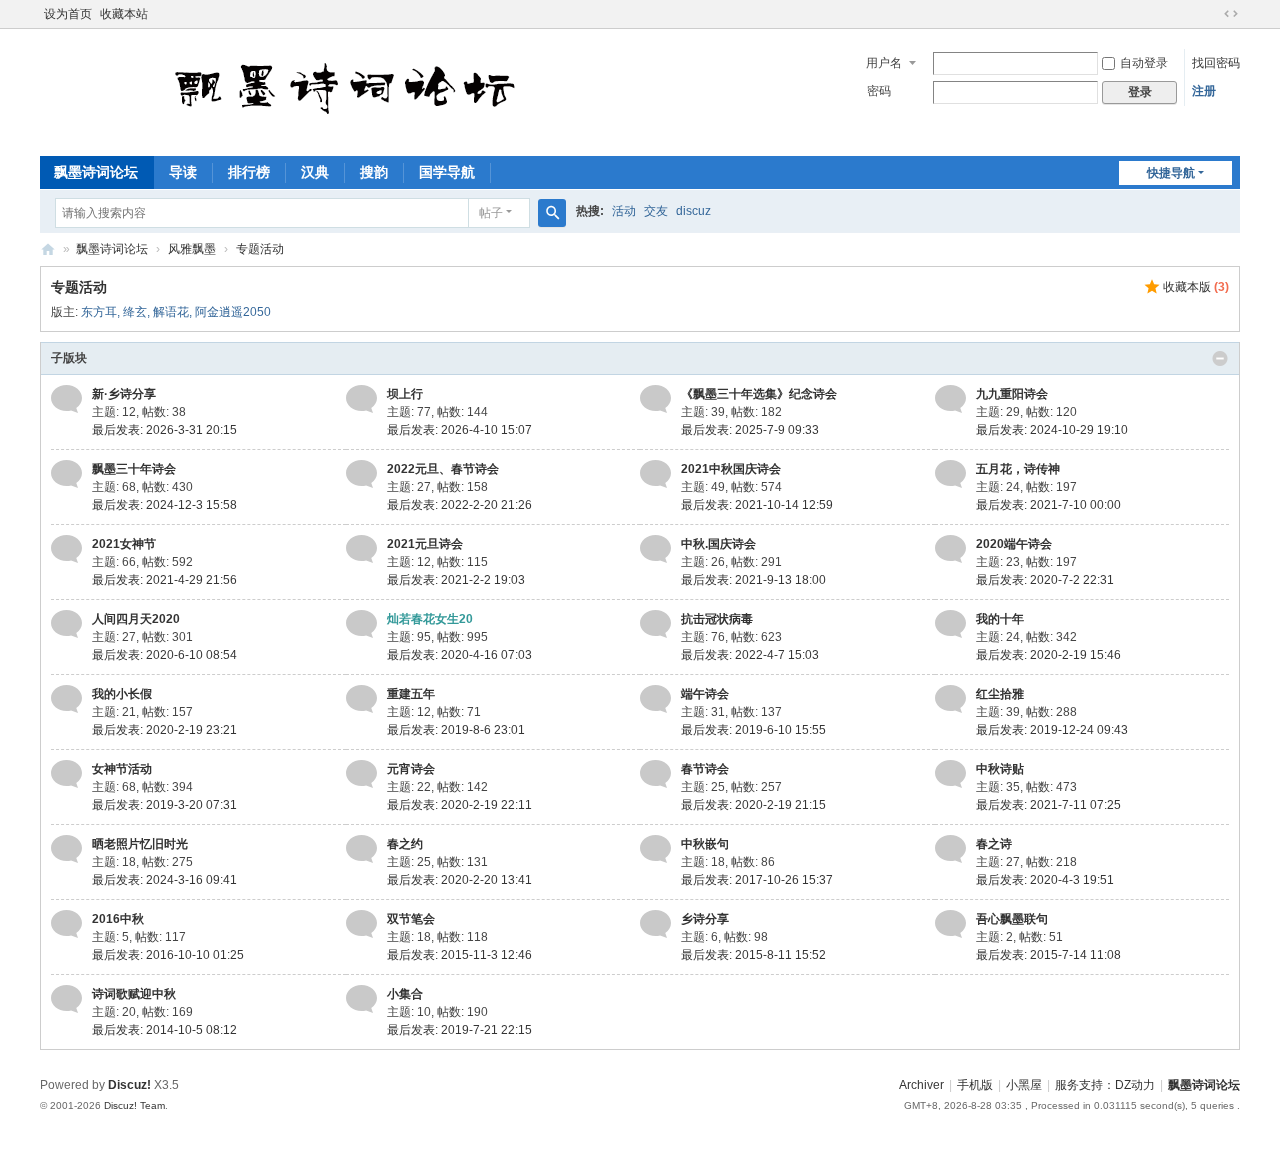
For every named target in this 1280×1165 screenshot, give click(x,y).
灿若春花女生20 (430, 619)
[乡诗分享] (655, 924)
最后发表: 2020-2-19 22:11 (459, 805)
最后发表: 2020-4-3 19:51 (1045, 880)
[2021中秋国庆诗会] (655, 474)
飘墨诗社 (48, 249)
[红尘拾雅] (950, 699)
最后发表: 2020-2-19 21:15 (753, 805)
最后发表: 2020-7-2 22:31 (1045, 580)
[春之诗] (950, 849)
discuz (693, 211)
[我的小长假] (66, 699)
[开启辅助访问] (1212, 14)
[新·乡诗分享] (66, 399)
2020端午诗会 (1014, 544)
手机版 (975, 1085)
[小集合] (361, 999)
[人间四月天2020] (66, 624)
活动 (624, 211)
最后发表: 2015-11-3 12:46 (459, 955)
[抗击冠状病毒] (655, 624)
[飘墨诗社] (434, 135)
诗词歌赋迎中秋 (134, 994)
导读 (183, 172)
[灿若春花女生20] (361, 624)
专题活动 (260, 249)
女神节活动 (122, 769)
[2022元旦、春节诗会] (361, 474)
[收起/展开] (1220, 359)
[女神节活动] (66, 774)
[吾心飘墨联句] (950, 924)
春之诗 (994, 844)
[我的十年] (950, 624)
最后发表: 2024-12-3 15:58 (164, 505)
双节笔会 (411, 919)
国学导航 (447, 172)
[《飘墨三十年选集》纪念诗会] (655, 399)
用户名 (884, 63)
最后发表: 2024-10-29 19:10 (1052, 430)
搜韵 (374, 172)
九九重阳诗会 (1012, 394)
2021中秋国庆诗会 (731, 469)
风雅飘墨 (192, 249)
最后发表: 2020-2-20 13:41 (459, 880)
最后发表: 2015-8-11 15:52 (753, 955)
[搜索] (552, 213)
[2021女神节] (66, 549)
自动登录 (1144, 63)
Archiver (921, 1085)
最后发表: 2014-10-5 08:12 (164, 1030)
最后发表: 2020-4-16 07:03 (459, 655)
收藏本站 (124, 14)
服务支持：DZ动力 (1105, 1085)
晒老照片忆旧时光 (140, 844)
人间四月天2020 (136, 619)
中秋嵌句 (705, 844)
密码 (879, 91)
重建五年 (411, 694)
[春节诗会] (655, 774)
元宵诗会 (411, 769)
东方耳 (99, 312)
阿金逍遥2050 (233, 312)
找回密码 (1216, 63)
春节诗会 (705, 769)
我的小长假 (122, 694)
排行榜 (249, 172)
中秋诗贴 (1000, 769)
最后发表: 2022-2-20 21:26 (459, 505)
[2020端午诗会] (950, 549)
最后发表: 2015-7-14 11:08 (1048, 955)
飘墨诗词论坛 (96, 172)
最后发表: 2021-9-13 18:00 (753, 580)
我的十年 (1000, 619)
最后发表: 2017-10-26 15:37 (757, 880)
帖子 (491, 213)
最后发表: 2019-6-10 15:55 (753, 730)
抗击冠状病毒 (717, 619)
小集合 (405, 994)
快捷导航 (1171, 173)
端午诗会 (705, 694)
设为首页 (68, 14)
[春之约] (361, 849)
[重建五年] (361, 699)
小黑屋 (1024, 1085)
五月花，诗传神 (1018, 469)
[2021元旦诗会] (361, 549)
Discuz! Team (134, 1105)
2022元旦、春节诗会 (443, 469)
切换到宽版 (1231, 14)
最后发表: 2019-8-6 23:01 (456, 730)
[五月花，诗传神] (950, 474)
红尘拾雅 (1000, 694)
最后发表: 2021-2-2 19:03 (456, 580)
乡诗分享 (705, 919)
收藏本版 (1196, 287)
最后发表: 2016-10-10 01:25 (168, 955)
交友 (656, 211)
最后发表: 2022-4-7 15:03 (750, 655)
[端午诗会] (655, 699)
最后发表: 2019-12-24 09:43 (1052, 730)
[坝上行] (361, 399)
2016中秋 (118, 919)
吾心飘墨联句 (1012, 919)
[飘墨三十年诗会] (66, 474)
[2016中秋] (66, 924)
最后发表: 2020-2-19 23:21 (164, 730)
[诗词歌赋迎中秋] (66, 999)
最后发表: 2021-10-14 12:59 (757, 505)
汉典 (315, 172)
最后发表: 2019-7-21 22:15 (459, 1030)
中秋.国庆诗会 (718, 544)
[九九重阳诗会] (950, 399)
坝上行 (405, 394)
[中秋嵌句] (655, 849)
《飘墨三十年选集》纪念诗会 (759, 394)
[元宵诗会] (361, 774)
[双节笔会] (361, 924)
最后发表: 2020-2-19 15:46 (1048, 655)
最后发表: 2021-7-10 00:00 (1048, 505)
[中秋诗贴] (950, 774)
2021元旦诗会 (425, 544)
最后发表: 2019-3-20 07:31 (164, 805)
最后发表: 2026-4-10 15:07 (459, 430)
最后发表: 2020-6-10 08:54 (164, 655)
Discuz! (129, 1085)
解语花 (171, 312)
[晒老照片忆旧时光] (66, 849)
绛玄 (135, 312)
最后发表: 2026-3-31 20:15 (164, 430)
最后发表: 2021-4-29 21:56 (164, 580)
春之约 (405, 844)
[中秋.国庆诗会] (655, 549)
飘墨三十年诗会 (134, 469)
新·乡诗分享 (124, 394)
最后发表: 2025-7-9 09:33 (750, 430)
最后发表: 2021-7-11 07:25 (1048, 805)
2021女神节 (124, 544)
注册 (1204, 91)
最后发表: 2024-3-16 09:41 (164, 880)
